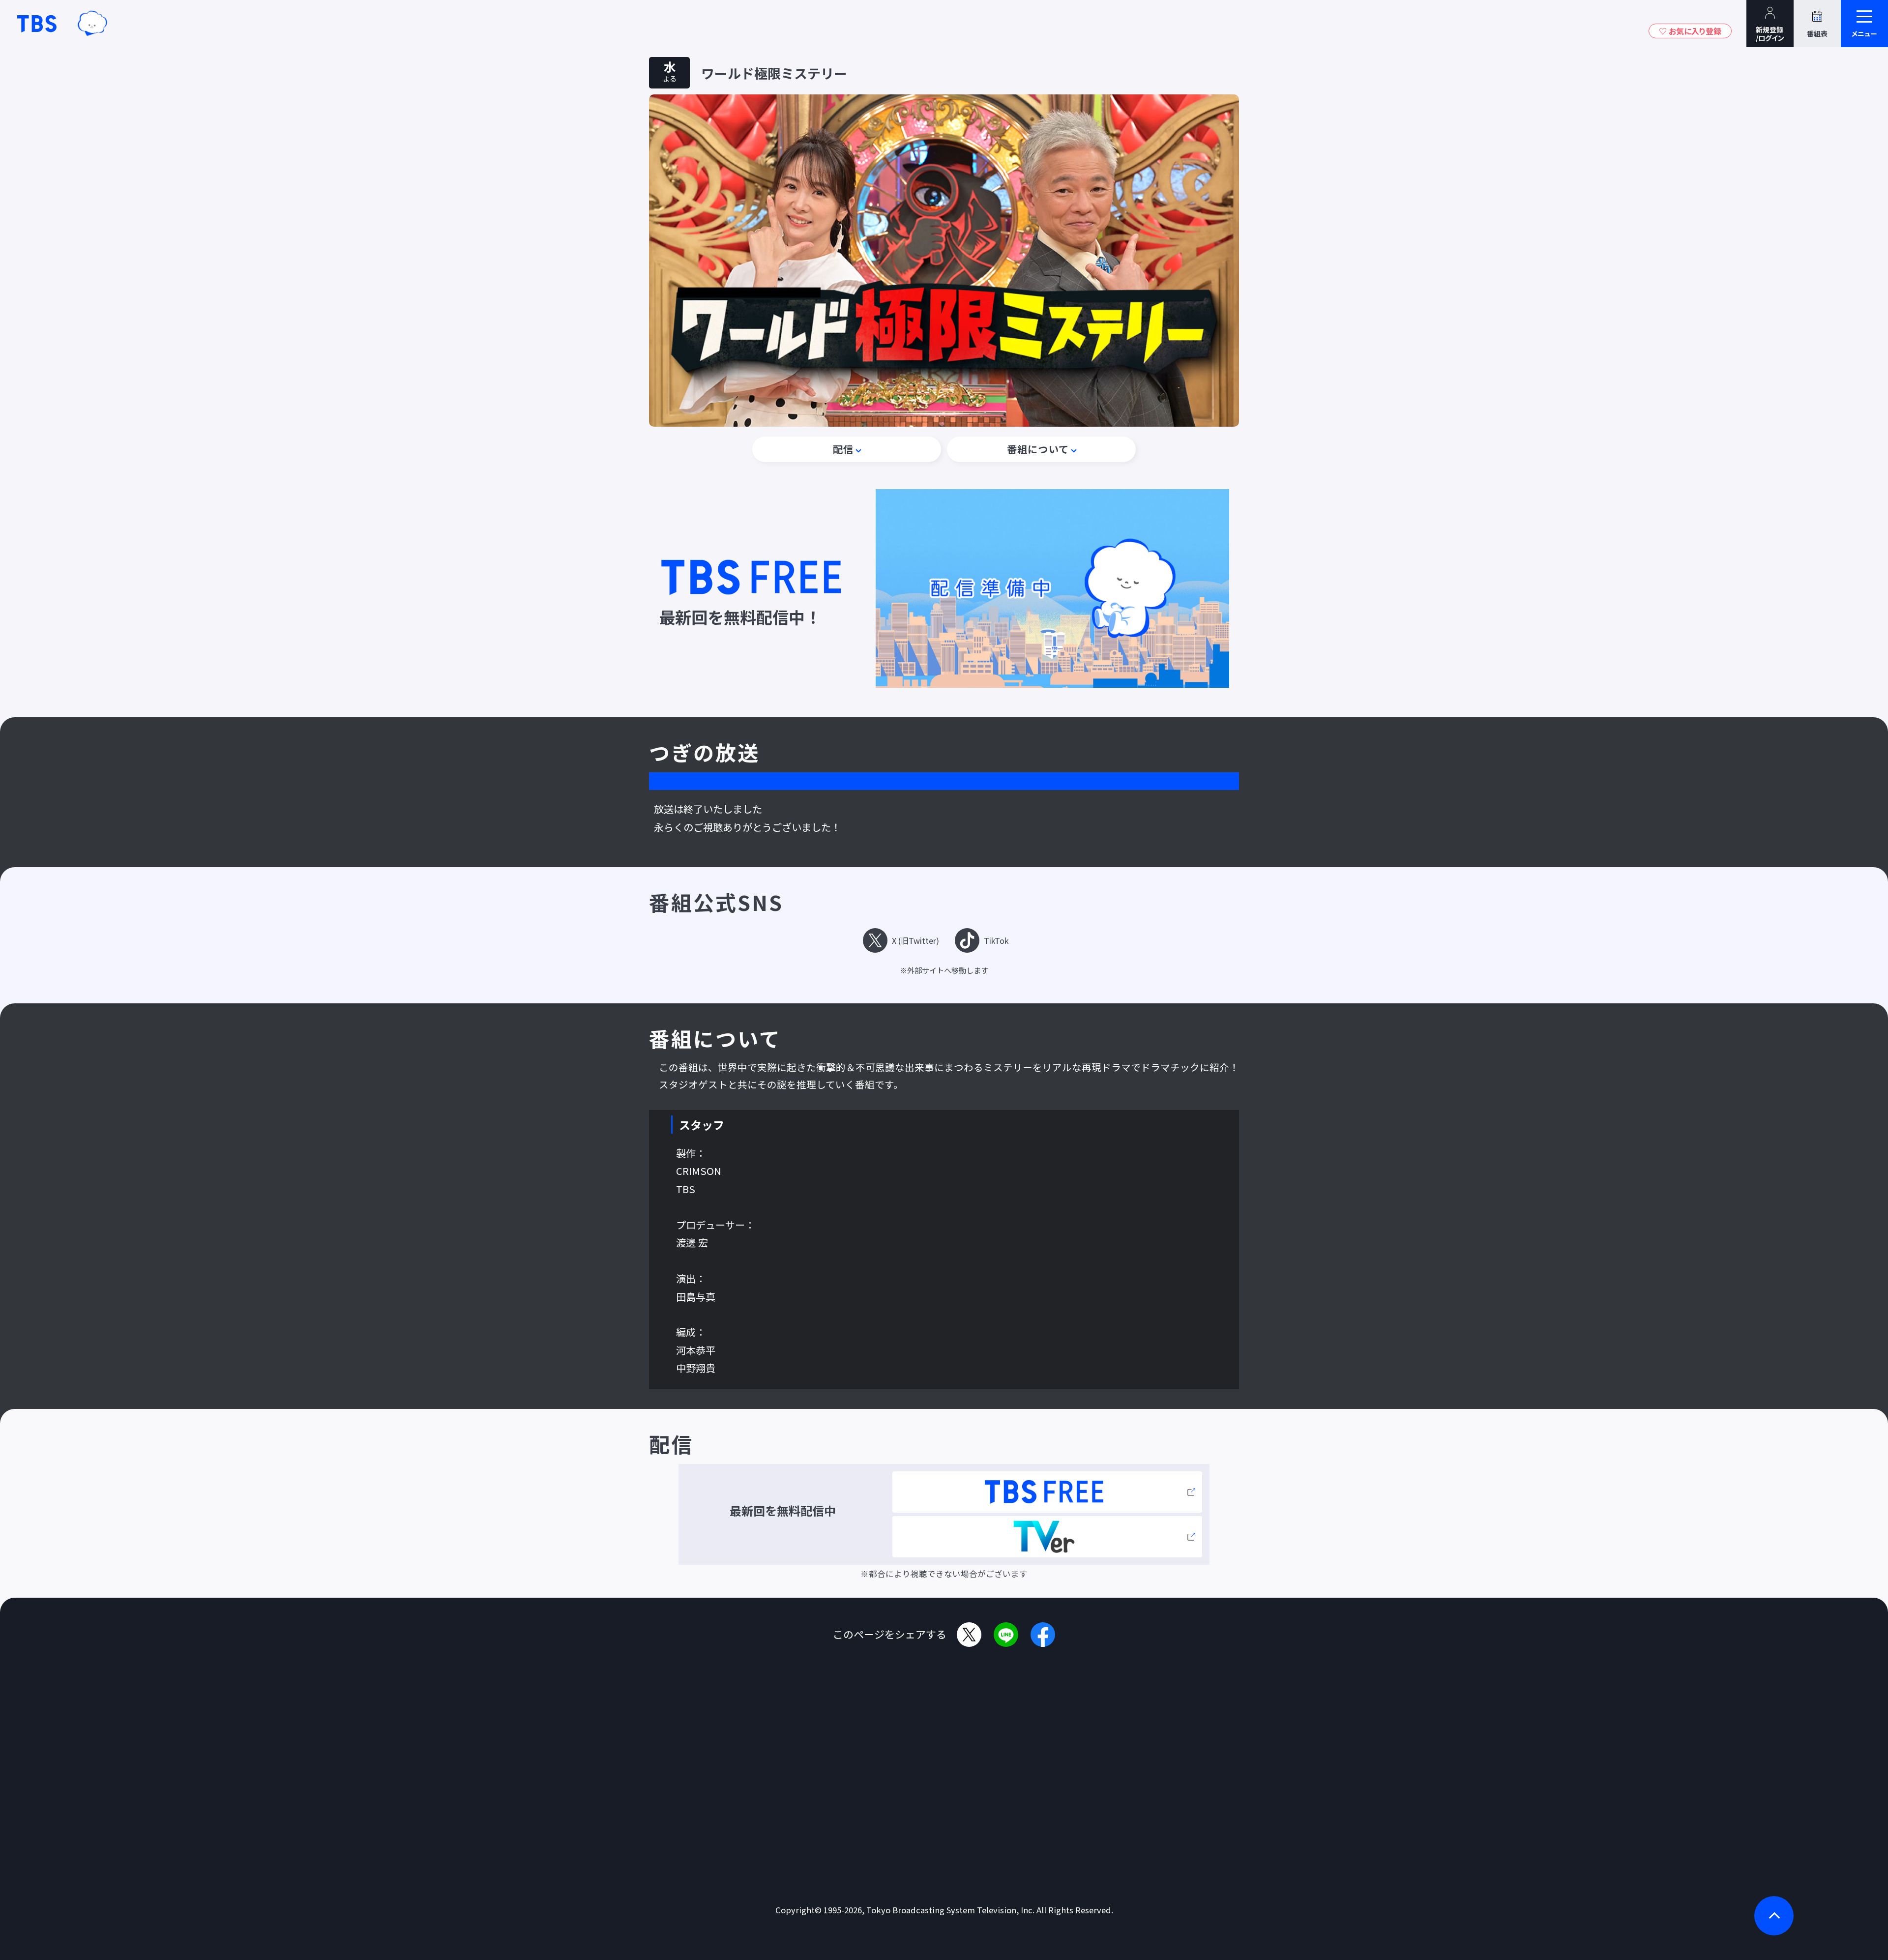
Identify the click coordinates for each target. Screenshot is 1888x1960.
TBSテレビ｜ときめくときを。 (37, 24)
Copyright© (798, 1910)
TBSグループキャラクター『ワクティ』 (92, 24)
